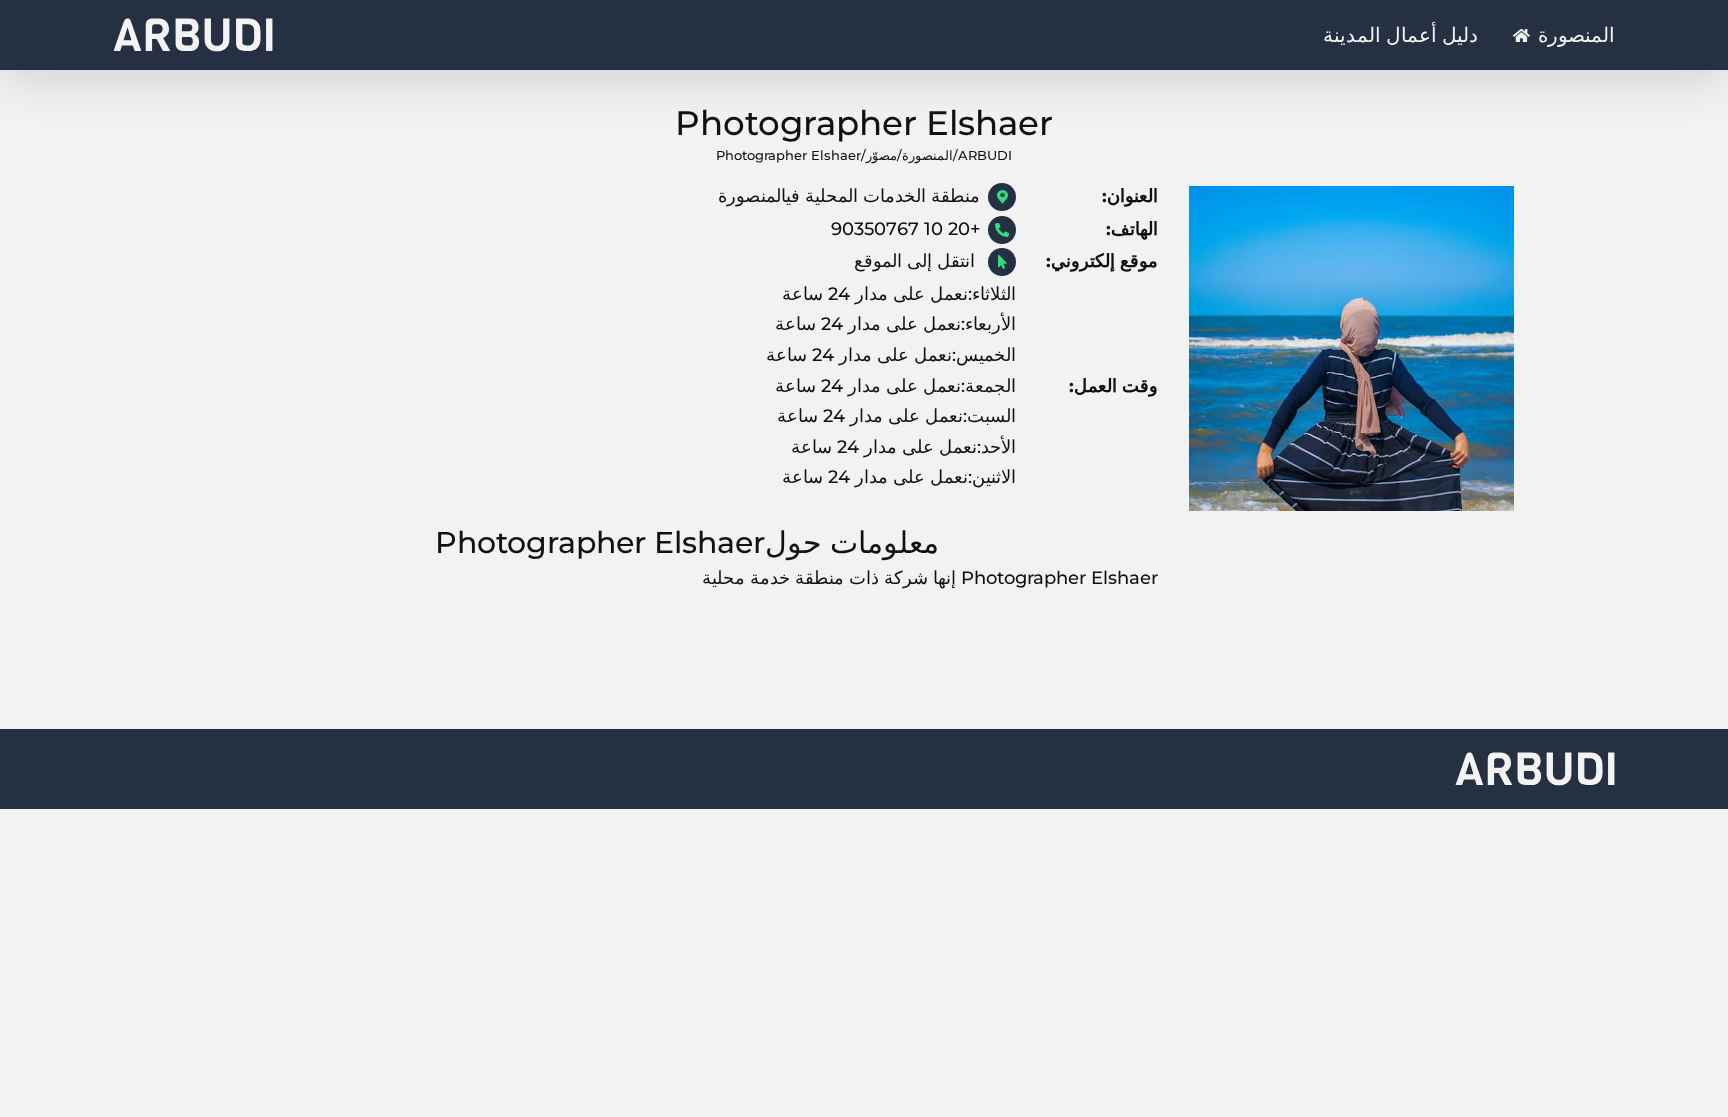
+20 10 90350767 (905, 229)
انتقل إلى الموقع (917, 261)
